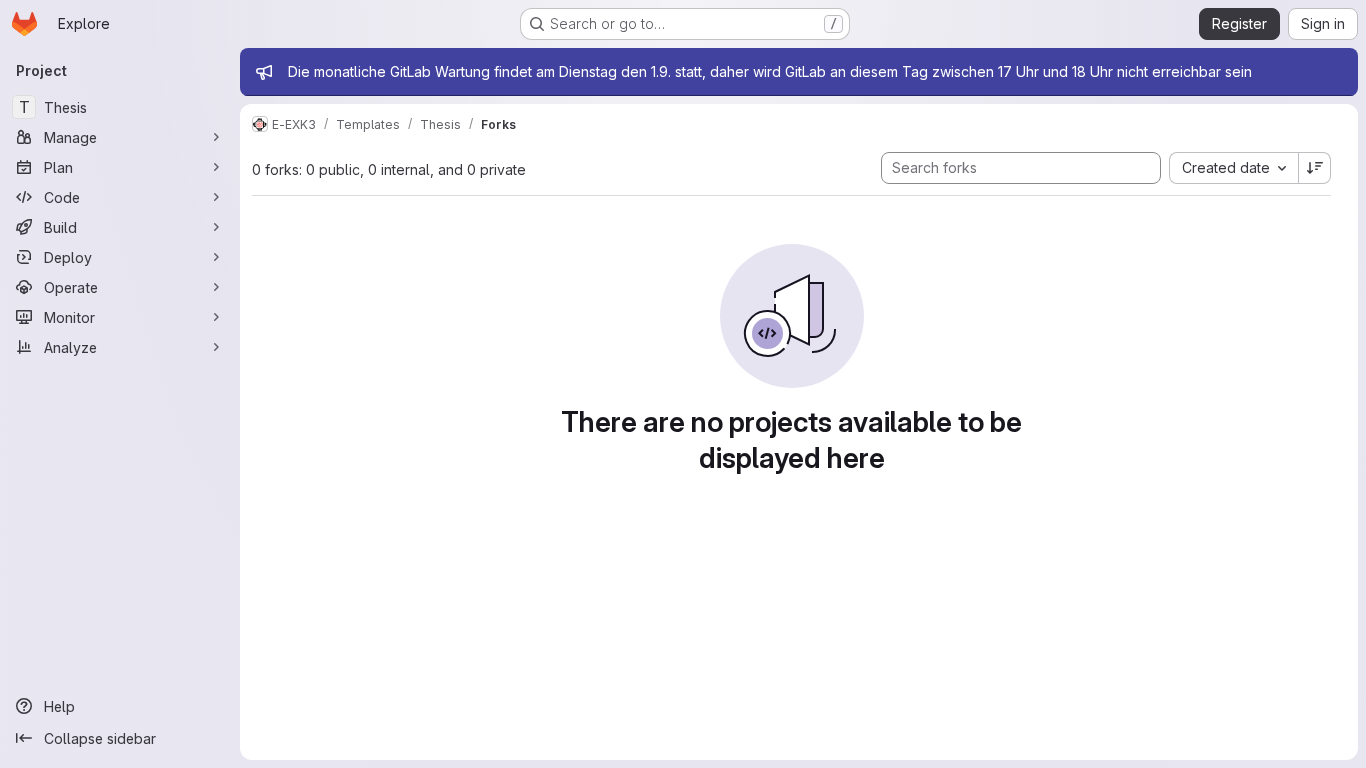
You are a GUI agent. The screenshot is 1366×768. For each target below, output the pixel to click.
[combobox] (1233, 168)
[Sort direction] (1315, 168)
